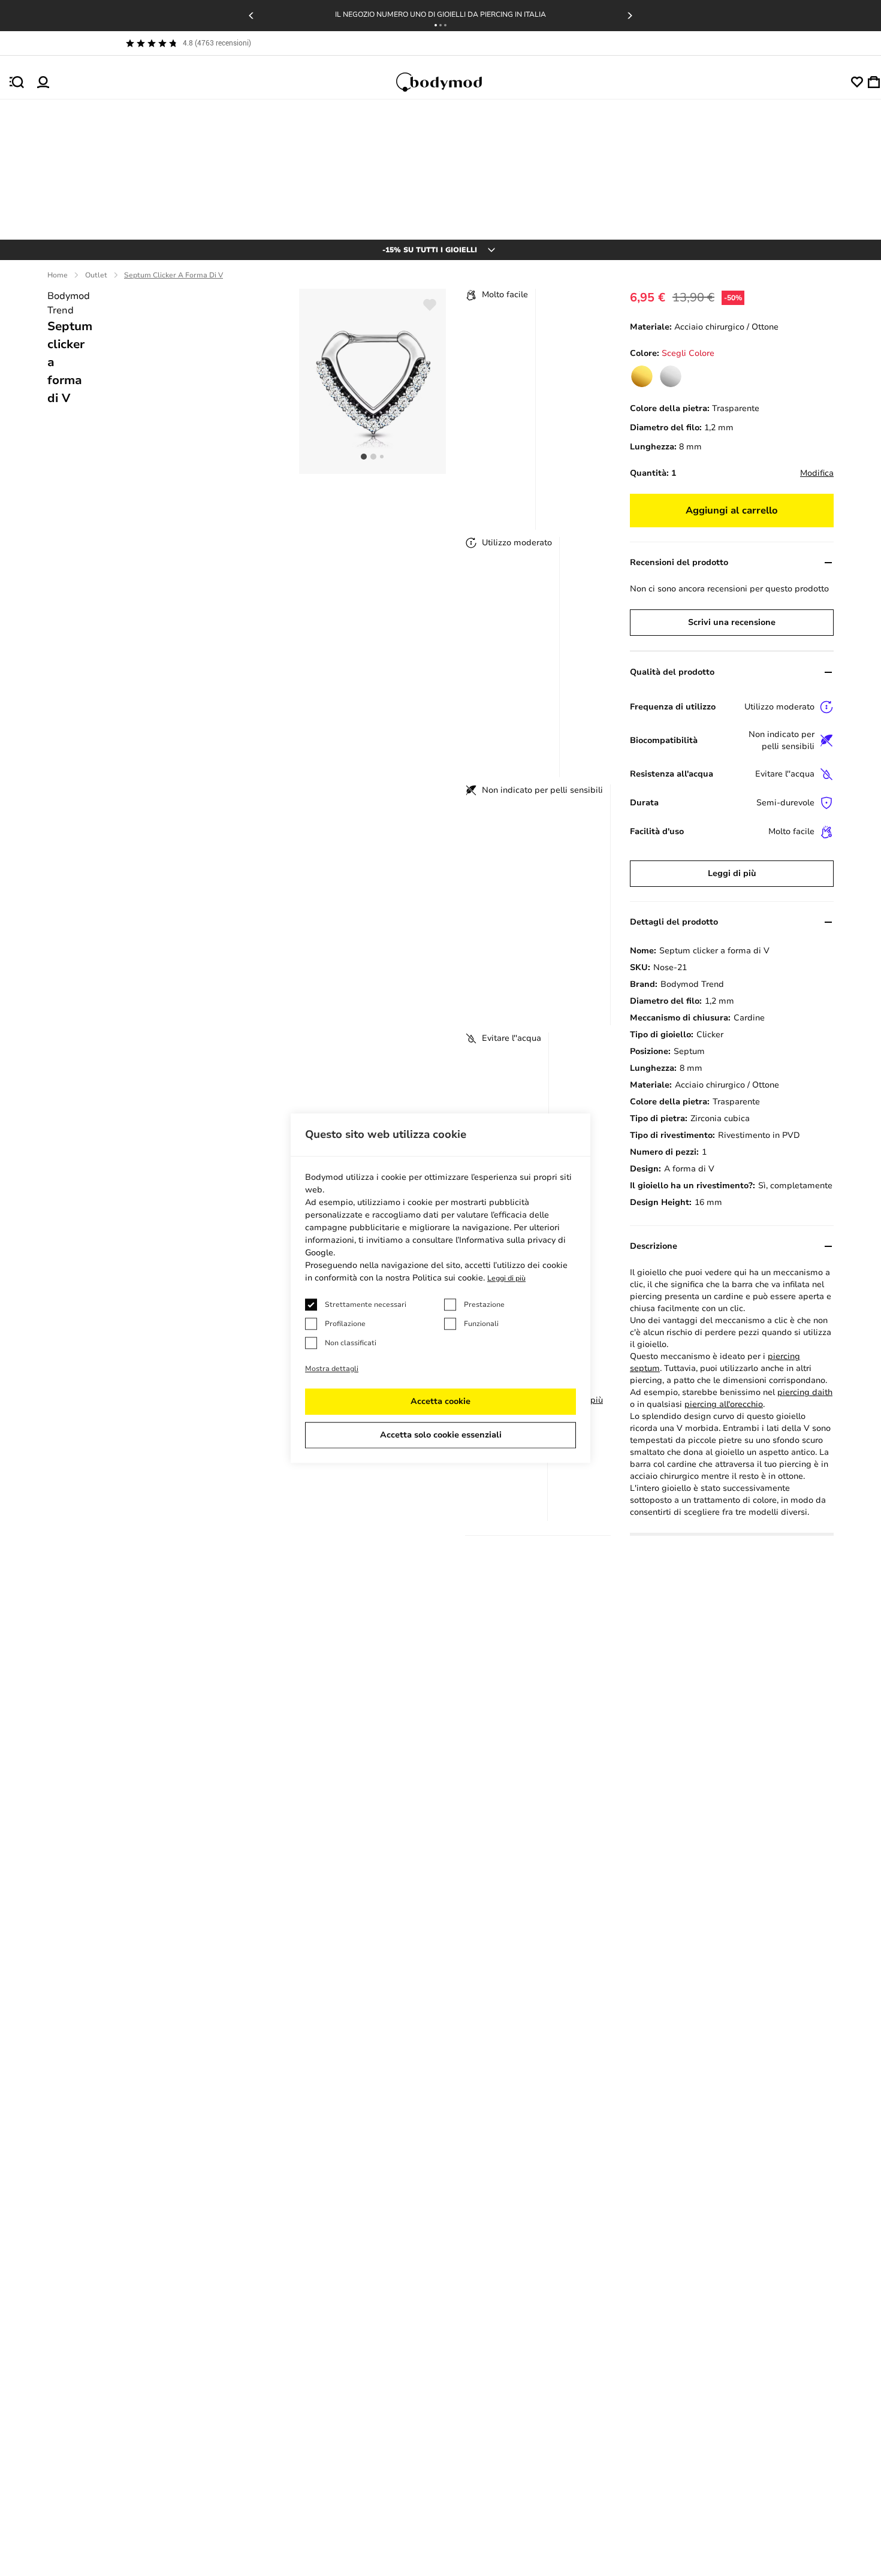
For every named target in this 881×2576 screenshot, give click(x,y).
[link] (642, 376)
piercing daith (805, 1392)
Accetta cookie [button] (441, 1401)
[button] (436, 25)
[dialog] (441, 1288)
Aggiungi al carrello (732, 511)
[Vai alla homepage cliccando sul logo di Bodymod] (450, 82)
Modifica (817, 473)
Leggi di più (732, 873)
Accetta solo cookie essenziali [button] (441, 1435)
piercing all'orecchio (724, 1404)
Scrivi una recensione (732, 622)
